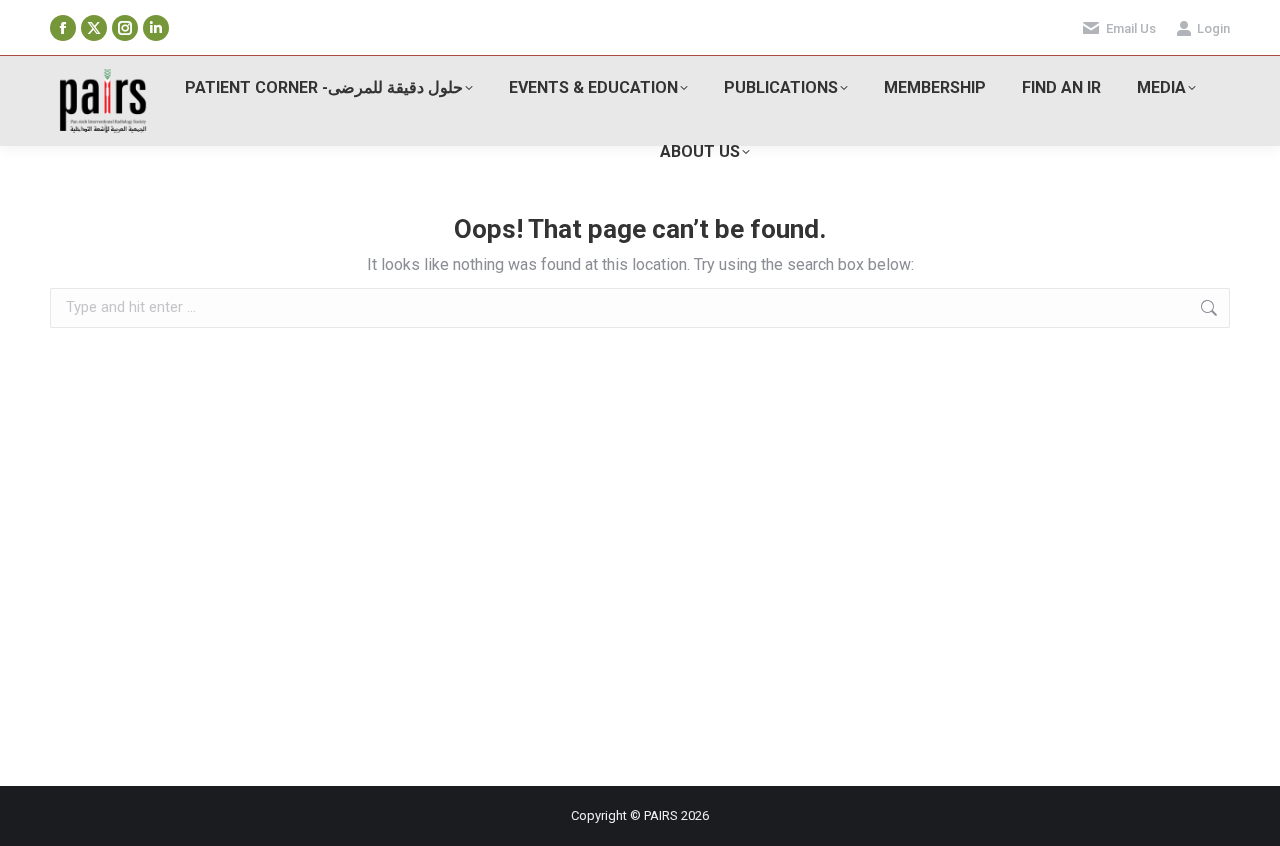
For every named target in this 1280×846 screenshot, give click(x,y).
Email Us (1131, 28)
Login (1213, 28)
